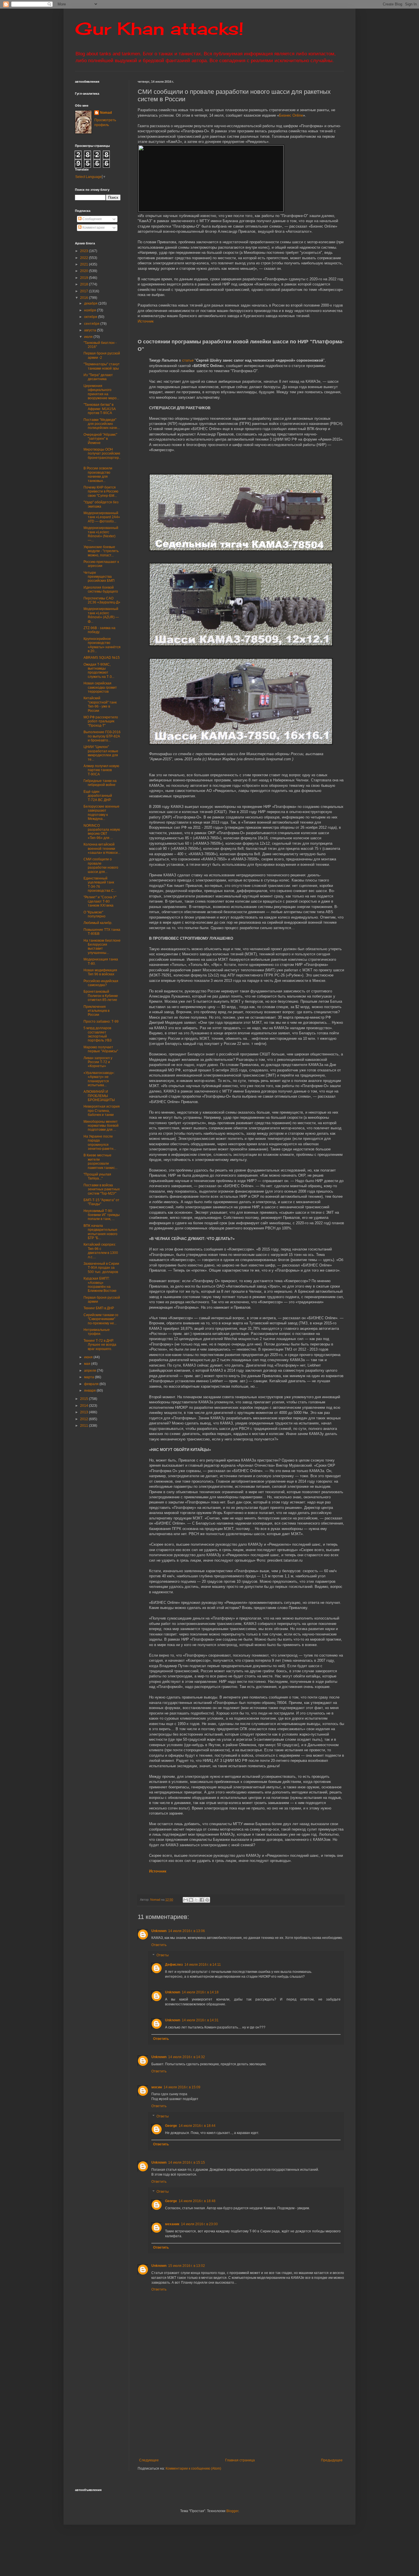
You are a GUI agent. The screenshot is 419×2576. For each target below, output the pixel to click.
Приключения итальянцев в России (96, 1011)
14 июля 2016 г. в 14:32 (187, 2057)
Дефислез (174, 1965)
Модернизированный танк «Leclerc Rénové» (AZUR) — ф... (101, 615)
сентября (92, 324)
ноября (90, 310)
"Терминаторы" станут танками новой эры (102, 366)
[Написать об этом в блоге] (191, 1900)
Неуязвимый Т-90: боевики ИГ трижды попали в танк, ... (102, 1215)
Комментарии (93, 228)
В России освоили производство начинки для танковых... (98, 474)
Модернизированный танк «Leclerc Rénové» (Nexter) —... (101, 534)
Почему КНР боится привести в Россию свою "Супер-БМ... (101, 492)
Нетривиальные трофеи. (97, 1332)
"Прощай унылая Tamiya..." (97, 1176)
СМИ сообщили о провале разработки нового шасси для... (101, 865)
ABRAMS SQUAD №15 (102, 658)
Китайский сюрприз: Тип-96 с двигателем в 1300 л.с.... (101, 1251)
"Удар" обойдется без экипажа (101, 504)
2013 (85, 1412)
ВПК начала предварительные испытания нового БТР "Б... (100, 1232)
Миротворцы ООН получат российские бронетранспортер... (102, 456)
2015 (85, 1399)
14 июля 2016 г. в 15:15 (187, 2162)
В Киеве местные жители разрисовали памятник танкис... (100, 1161)
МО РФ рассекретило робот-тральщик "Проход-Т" (101, 721)
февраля (92, 1384)
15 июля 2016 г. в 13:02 (187, 2266)
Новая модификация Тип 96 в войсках (100, 972)
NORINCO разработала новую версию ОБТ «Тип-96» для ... (102, 832)
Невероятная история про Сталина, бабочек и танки (102, 1111)
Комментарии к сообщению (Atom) (193, 2468)
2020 (85, 271)
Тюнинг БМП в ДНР (99, 1308)
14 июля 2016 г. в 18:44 (197, 2126)
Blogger (232, 2511)
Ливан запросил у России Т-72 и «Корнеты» (98, 1062)
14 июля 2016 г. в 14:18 (200, 1992)
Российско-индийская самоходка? (101, 983)
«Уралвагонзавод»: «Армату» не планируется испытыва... (99, 1079)
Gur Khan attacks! (159, 28)
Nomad (106, 113)
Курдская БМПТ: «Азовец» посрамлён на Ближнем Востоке (100, 1285)
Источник (146, 321)
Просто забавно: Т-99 (101, 1022)
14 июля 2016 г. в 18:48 (197, 2201)
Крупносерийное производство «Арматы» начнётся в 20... (102, 645)
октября (91, 317)
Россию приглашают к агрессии (101, 564)
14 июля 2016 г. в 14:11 (203, 1965)
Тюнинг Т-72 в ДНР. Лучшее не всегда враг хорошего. (100, 1345)
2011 (85, 1426)
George (171, 2126)
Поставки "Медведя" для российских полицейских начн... (102, 424)
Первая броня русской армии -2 (102, 355)
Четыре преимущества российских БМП (99, 577)
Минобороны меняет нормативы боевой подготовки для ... (101, 1126)
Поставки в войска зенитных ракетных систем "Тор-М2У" (102, 1189)
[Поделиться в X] (196, 1900)
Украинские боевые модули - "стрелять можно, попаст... (101, 551)
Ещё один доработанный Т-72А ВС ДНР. (98, 796)
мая (88, 1364)
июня (89, 1357)
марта (90, 1377)
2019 (85, 278)
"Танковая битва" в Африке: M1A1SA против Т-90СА (99, 409)
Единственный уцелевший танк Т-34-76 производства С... (100, 884)
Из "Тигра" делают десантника (98, 377)
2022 (85, 258)
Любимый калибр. (98, 923)
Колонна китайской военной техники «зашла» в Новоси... (102, 849)
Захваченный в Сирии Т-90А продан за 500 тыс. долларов (101, 1268)
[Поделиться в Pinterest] (207, 1900)
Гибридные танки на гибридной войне (100, 783)
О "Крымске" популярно (94, 914)
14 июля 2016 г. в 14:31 (200, 2020)
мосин (157, 2087)
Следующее (149, 2460)
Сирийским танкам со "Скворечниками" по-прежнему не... (101, 1319)
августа (90, 330)
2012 (85, 1419)
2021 (85, 264)
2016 (85, 298)
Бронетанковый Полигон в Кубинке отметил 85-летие (101, 996)
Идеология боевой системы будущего (101, 589)
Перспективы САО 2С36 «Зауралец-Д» (102, 600)
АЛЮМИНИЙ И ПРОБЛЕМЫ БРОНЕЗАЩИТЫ (99, 1096)
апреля (90, 1371)
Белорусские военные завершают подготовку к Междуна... (101, 813)
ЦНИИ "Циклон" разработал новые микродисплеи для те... (101, 753)
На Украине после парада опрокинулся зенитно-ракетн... (100, 1143)
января (90, 1391)
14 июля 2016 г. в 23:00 (199, 2224)
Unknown (159, 1931)
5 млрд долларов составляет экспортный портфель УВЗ (97, 1034)
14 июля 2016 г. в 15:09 (182, 2087)
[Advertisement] (276, 2415)
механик (172, 2224)
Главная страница (240, 2460)
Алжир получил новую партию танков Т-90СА (101, 770)
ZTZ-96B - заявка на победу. (99, 630)
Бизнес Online (291, 115)
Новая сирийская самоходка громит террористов (100, 687)
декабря (91, 303)
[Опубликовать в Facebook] (202, 1900)
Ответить (159, 1945)
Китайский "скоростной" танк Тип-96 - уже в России (100, 704)
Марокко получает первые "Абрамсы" (101, 1049)
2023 (85, 251)
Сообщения (92, 219)
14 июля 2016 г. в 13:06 (187, 1931)
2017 (85, 291)
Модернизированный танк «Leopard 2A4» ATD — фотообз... (102, 517)
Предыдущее (332, 2460)
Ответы (163, 1955)
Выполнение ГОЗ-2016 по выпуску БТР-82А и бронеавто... (102, 736)
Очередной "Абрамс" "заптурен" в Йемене (100, 439)
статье (188, 360)
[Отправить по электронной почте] (186, 1900)
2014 (85, 1406)
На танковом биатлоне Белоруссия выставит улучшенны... (102, 947)
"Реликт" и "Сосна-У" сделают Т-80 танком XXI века (100, 901)
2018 (85, 284)
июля (89, 337)
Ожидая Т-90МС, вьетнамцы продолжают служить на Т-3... (99, 671)
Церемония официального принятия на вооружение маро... (101, 392)
